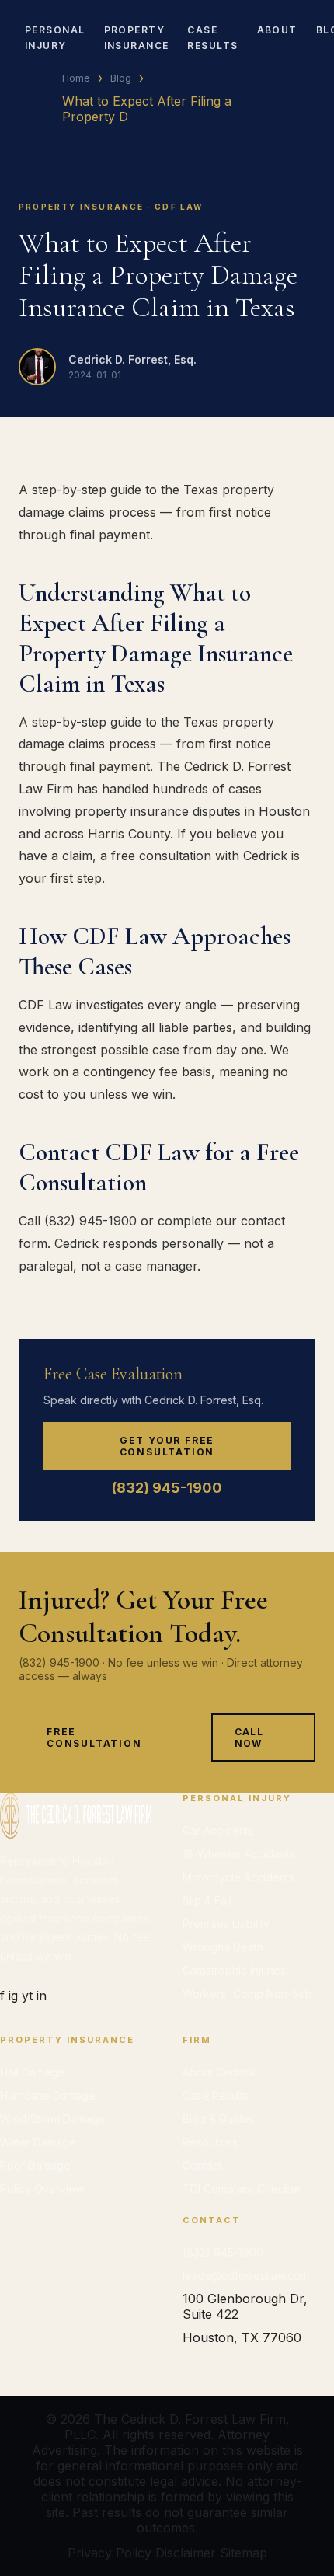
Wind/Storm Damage (53, 2119)
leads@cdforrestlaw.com (246, 2276)
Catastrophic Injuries (234, 1970)
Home (76, 78)
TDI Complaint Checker (242, 2189)
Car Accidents (218, 1830)
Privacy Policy (110, 2553)
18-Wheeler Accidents (239, 1854)
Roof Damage (35, 2165)
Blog (121, 78)
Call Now (249, 1738)
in (42, 1996)
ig (13, 1996)
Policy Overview (42, 2189)
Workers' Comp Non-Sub (247, 1994)
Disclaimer (186, 2553)
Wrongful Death (223, 1947)
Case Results (216, 2095)
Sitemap (244, 2553)
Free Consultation (94, 1738)
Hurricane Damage (48, 2095)
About (277, 30)
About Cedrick (219, 2072)
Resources (210, 2142)
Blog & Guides (219, 2119)
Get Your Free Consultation (167, 1446)
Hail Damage (32, 2072)
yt (27, 1996)
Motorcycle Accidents (238, 1877)
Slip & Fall (207, 1900)
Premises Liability (226, 1924)
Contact (202, 2165)
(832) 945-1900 (167, 1488)
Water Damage (38, 2142)
